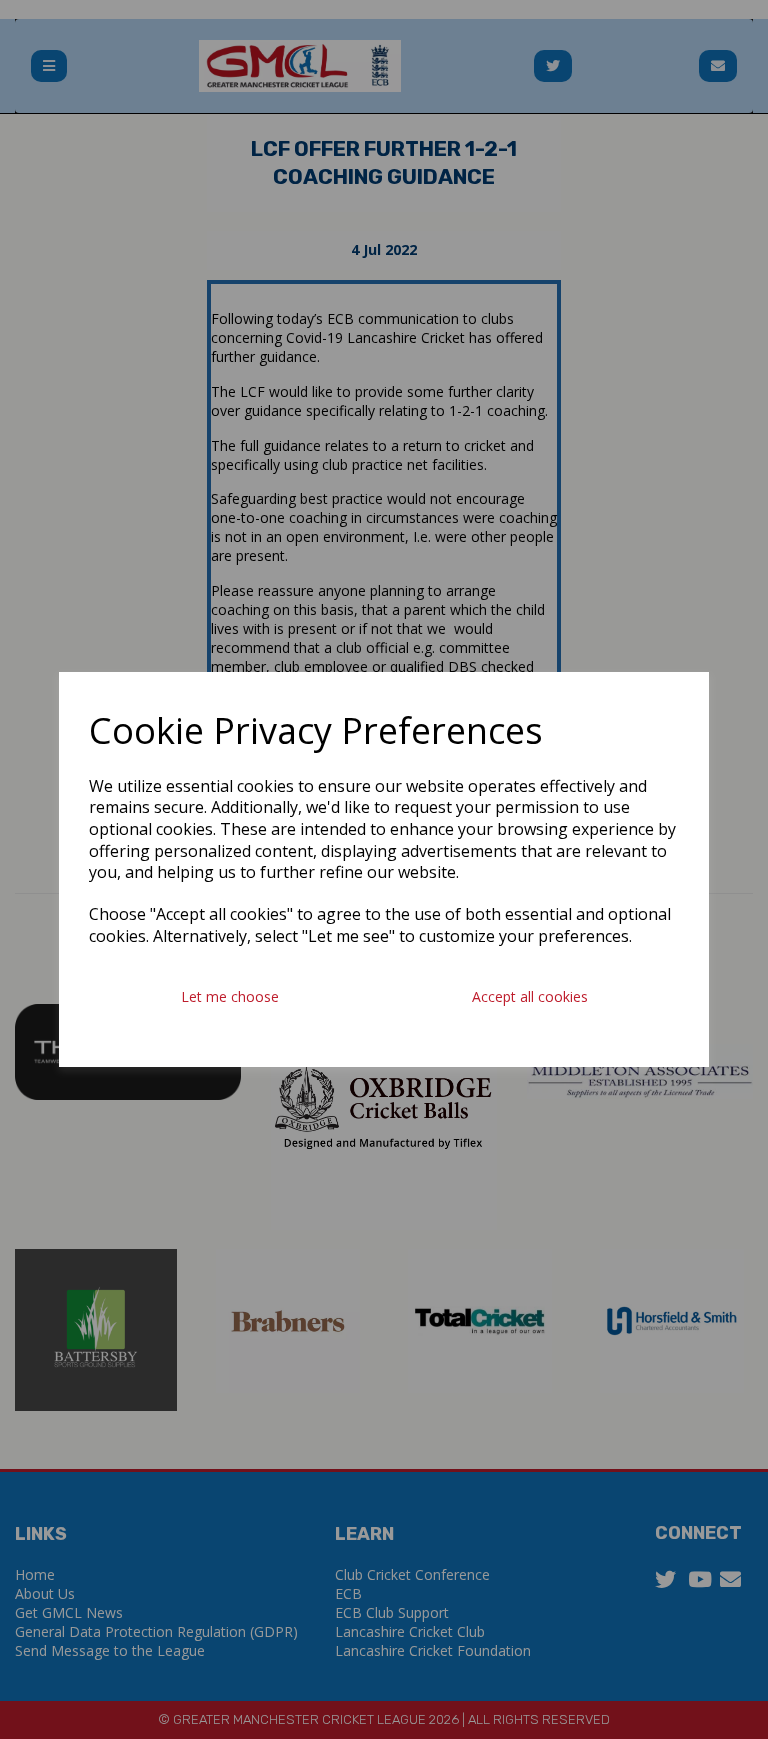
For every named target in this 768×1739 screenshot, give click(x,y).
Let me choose (230, 996)
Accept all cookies (530, 996)
